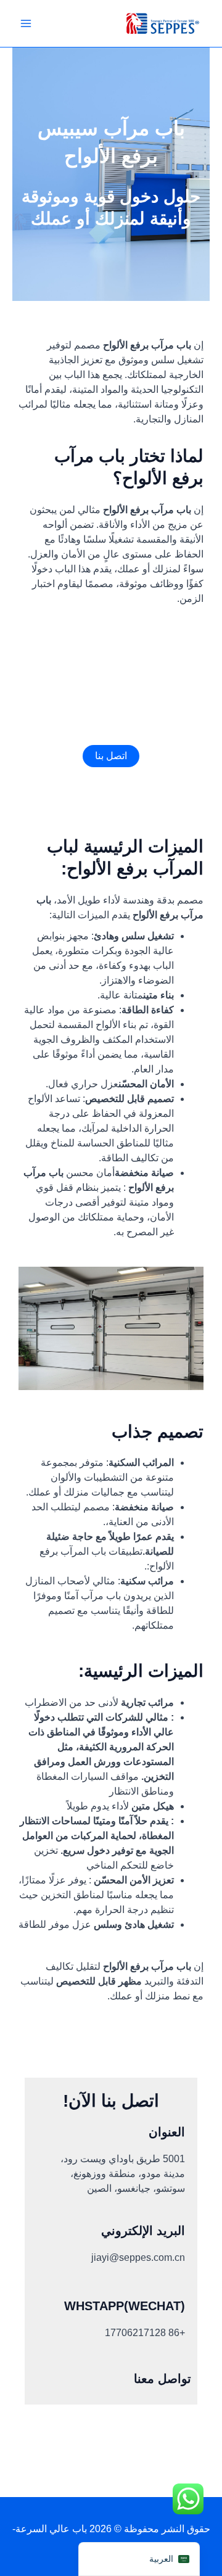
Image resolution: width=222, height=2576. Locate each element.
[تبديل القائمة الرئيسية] (26, 23)
